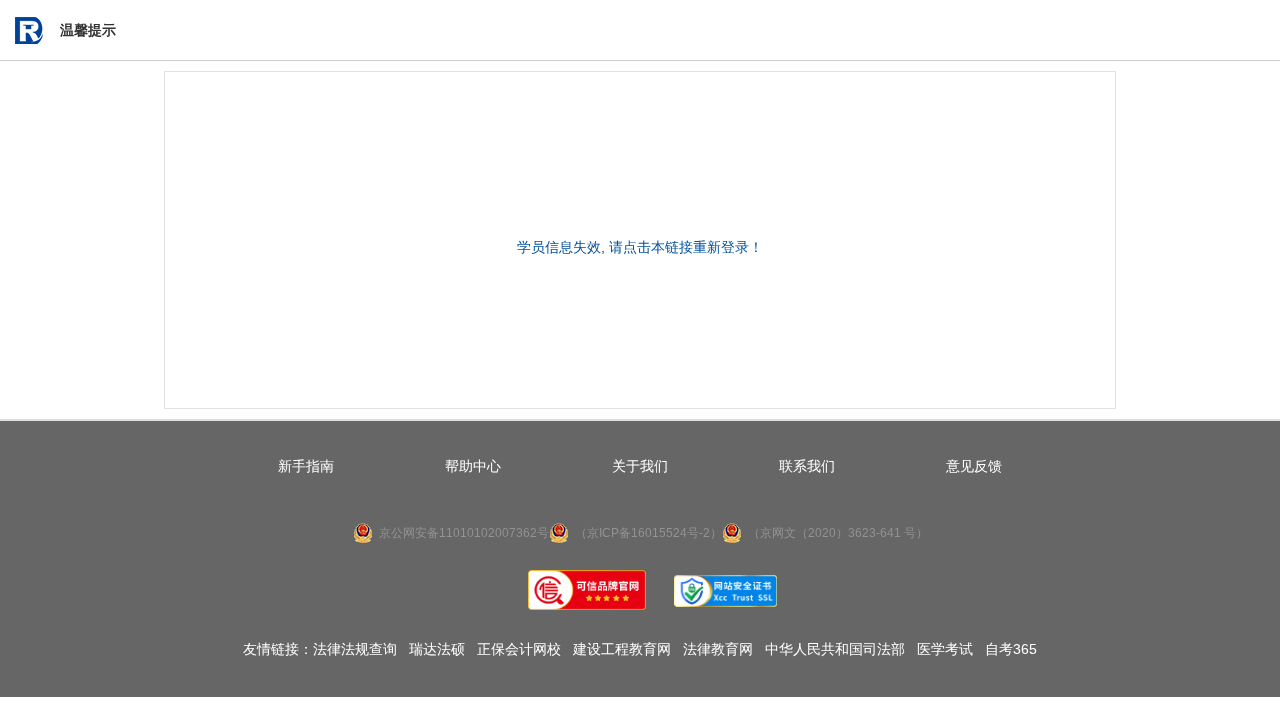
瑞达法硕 (437, 649)
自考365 (1011, 649)
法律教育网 (718, 649)
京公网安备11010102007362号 (464, 533)
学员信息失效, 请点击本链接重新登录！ (640, 247)
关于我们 (640, 466)
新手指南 (306, 466)
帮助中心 (473, 466)
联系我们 (807, 466)
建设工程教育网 (622, 649)
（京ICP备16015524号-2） (648, 533)
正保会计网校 (519, 649)
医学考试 (945, 649)
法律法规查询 (355, 649)
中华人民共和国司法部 (835, 649)
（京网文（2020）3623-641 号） (838, 533)
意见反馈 (974, 466)
